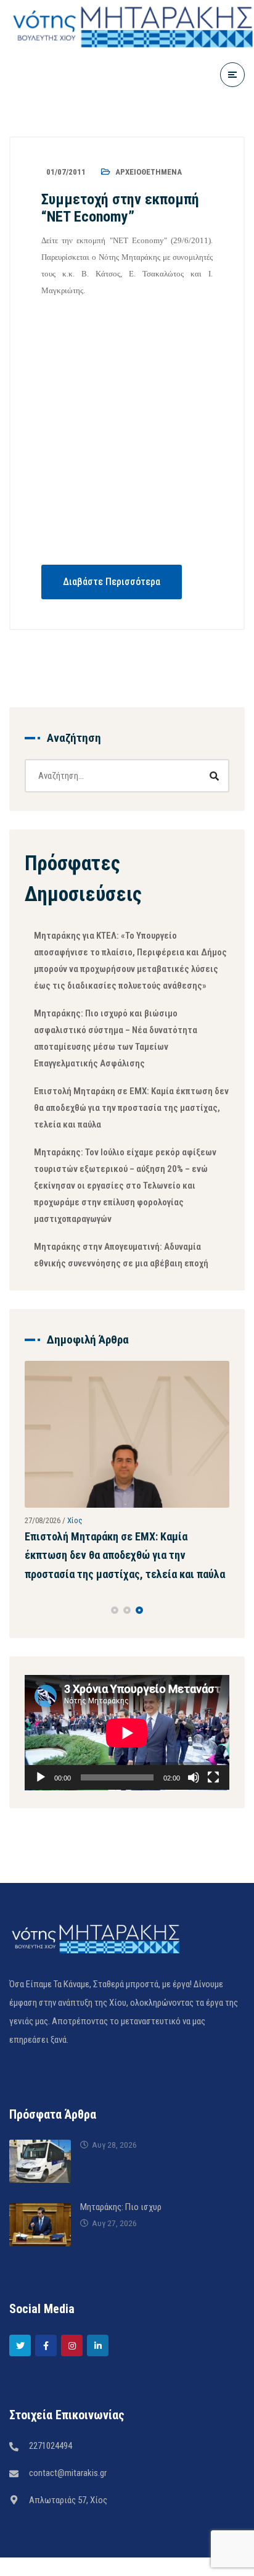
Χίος (100, 1512)
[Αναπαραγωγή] (41, 1806)
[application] (127, 1760)
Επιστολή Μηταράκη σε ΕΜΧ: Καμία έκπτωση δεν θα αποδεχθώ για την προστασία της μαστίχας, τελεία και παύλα (131, 1108)
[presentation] (30, 1638)
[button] (115, 1638)
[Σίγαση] (194, 1806)
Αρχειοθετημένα (149, 172)
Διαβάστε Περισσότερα (112, 582)
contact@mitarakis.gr (68, 2501)
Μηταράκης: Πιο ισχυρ (121, 2235)
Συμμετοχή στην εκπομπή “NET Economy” (120, 208)
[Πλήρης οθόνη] (213, 1806)
